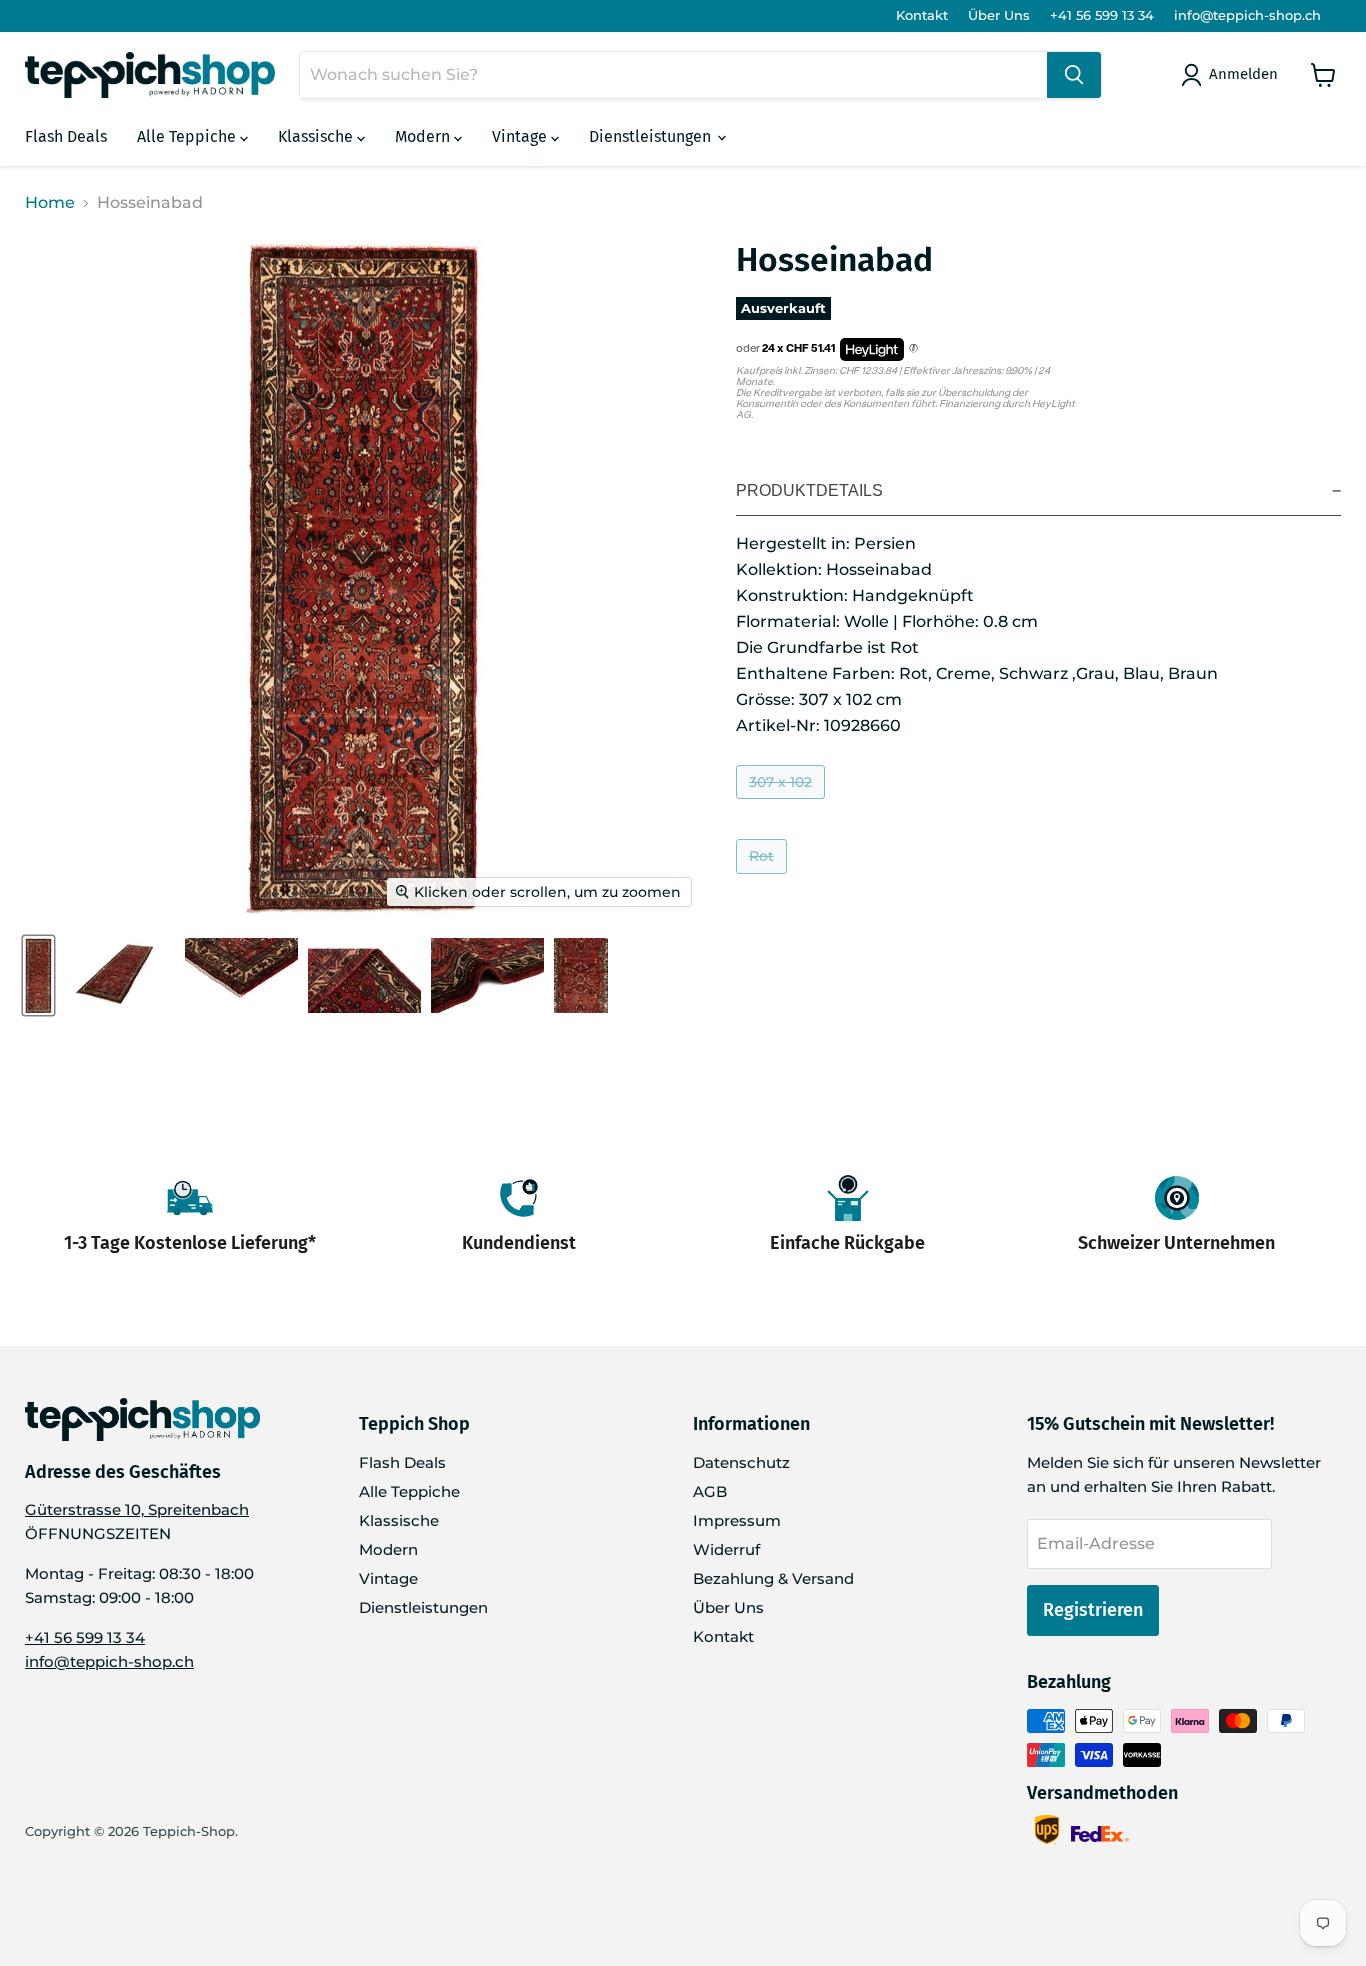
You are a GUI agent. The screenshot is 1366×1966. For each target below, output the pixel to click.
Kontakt (922, 15)
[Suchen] (1074, 75)
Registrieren (1093, 1610)
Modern (424, 136)
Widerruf (726, 1549)
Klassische (317, 136)
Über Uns (999, 15)
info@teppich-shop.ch (1247, 15)
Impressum (737, 1520)
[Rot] (764, 878)
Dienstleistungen (652, 136)
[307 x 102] (783, 803)
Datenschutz (741, 1462)
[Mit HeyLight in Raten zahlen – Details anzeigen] (913, 349)
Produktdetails (809, 490)
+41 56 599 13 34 (1102, 15)
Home (50, 203)
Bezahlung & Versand (773, 1578)
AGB (710, 1491)
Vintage (521, 136)
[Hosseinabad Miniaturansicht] (38, 975)
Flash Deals (66, 136)
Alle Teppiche (188, 136)
